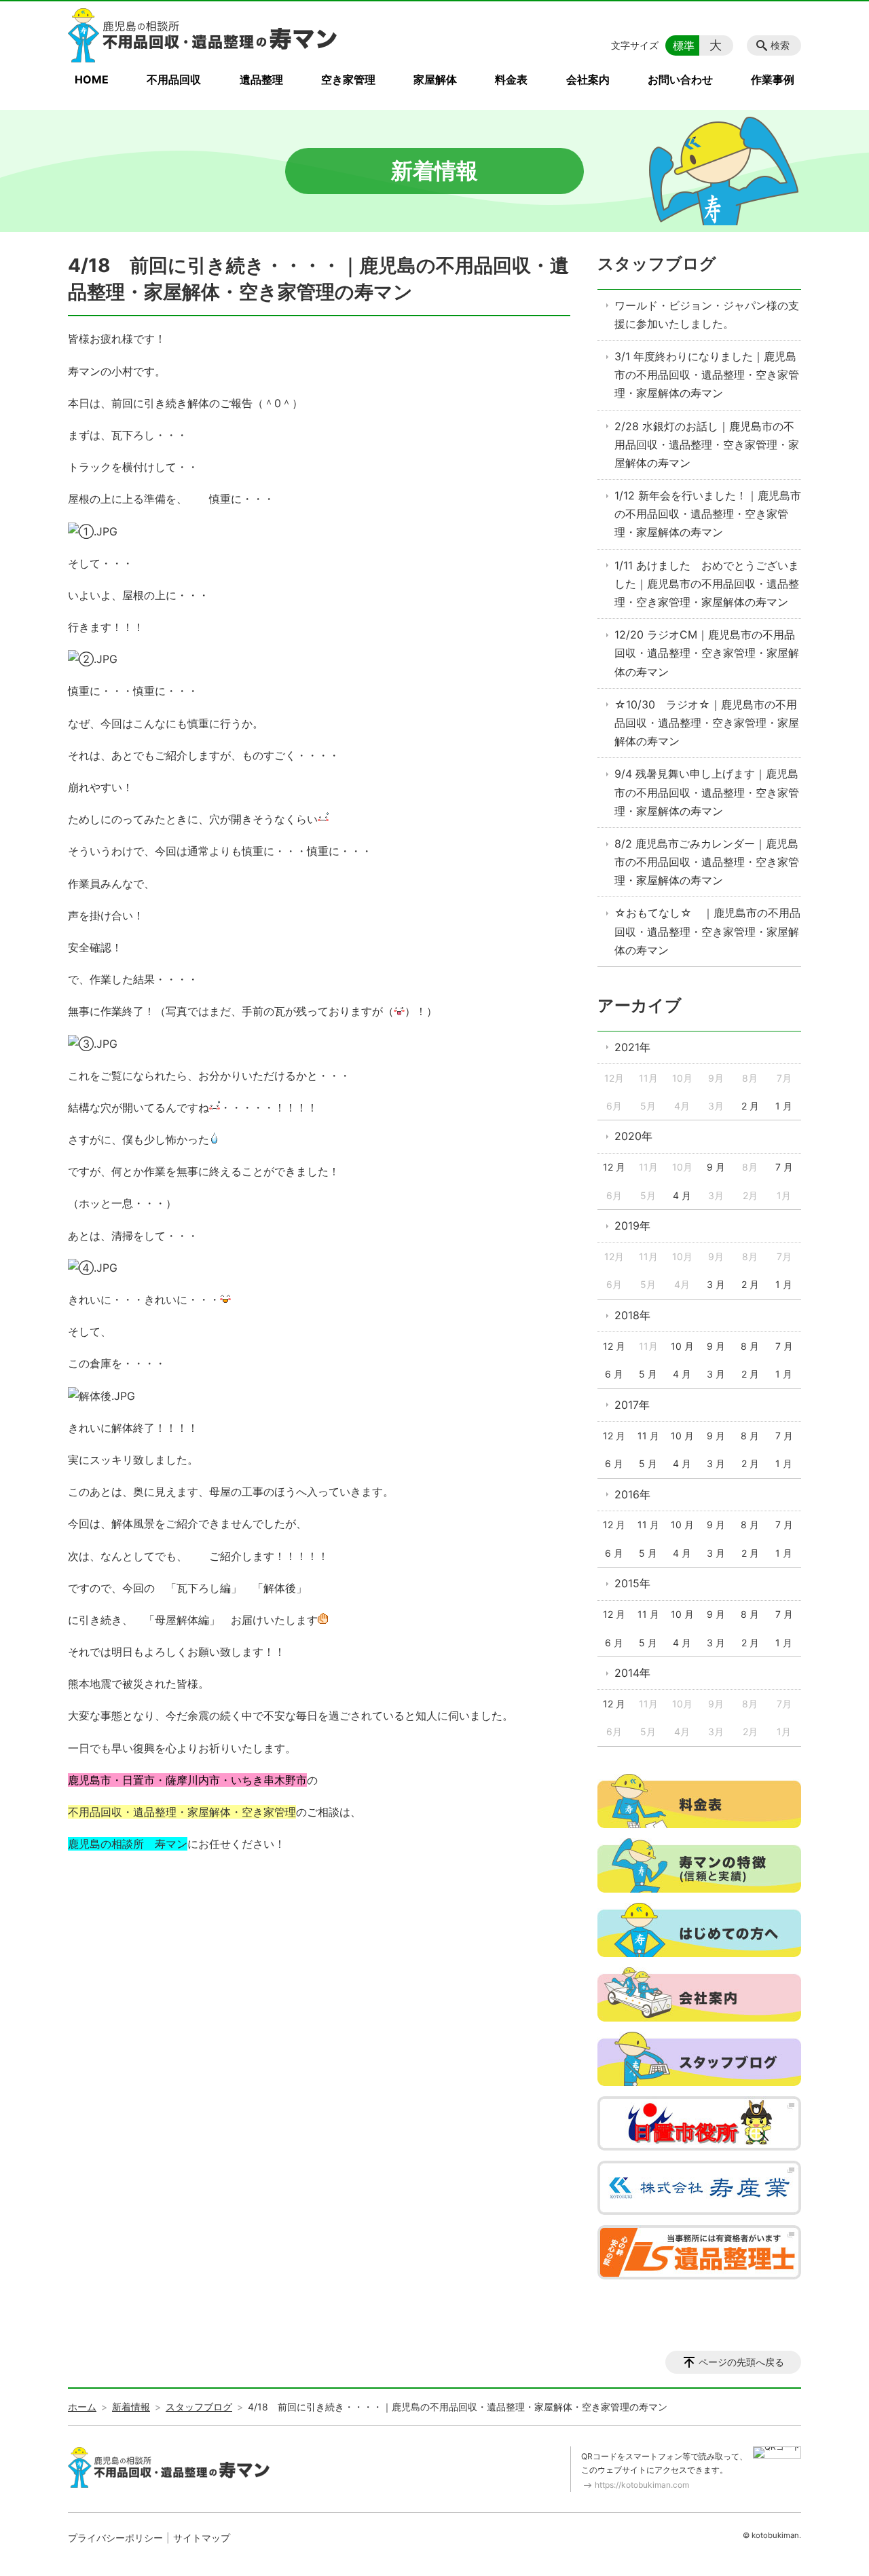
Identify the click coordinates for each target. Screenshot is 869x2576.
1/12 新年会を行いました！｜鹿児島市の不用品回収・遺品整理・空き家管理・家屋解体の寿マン (708, 514)
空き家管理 (348, 79)
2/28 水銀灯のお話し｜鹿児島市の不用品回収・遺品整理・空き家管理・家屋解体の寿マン (707, 444)
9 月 (716, 1167)
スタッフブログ (657, 264)
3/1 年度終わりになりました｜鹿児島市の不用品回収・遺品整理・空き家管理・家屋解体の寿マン (707, 375)
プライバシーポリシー (115, 2538)
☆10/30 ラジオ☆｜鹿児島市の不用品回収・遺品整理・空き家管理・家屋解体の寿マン (707, 723)
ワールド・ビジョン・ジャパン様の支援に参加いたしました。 (707, 315)
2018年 (632, 1315)
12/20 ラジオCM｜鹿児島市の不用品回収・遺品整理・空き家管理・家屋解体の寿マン (707, 653)
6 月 (614, 1374)
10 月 (682, 1346)
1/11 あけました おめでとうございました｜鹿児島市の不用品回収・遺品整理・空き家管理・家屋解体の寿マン (707, 584)
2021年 (632, 1047)
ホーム (82, 2407)
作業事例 (773, 79)
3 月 (716, 1284)
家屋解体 (435, 79)
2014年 (632, 1673)
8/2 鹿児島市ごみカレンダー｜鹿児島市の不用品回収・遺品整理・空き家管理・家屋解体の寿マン (707, 862)
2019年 (632, 1226)
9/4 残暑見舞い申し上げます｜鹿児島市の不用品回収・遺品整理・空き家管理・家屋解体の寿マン (707, 792)
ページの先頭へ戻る (741, 2362)
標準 (684, 45)
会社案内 (588, 79)
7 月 (784, 1167)
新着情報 (131, 2407)
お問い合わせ (680, 79)
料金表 (511, 79)
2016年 (632, 1494)
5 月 (648, 1374)
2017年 (632, 1405)
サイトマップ (202, 2538)
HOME (92, 79)
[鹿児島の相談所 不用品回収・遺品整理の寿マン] (204, 35)
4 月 (682, 1195)
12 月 (614, 1167)
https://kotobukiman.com (642, 2485)
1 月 (784, 1106)
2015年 (632, 1583)
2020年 (633, 1136)
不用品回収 (174, 79)
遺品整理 (261, 79)
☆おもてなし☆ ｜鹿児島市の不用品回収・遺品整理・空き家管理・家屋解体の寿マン (707, 931)
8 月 (750, 1346)
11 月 (648, 1436)
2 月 (750, 1106)
